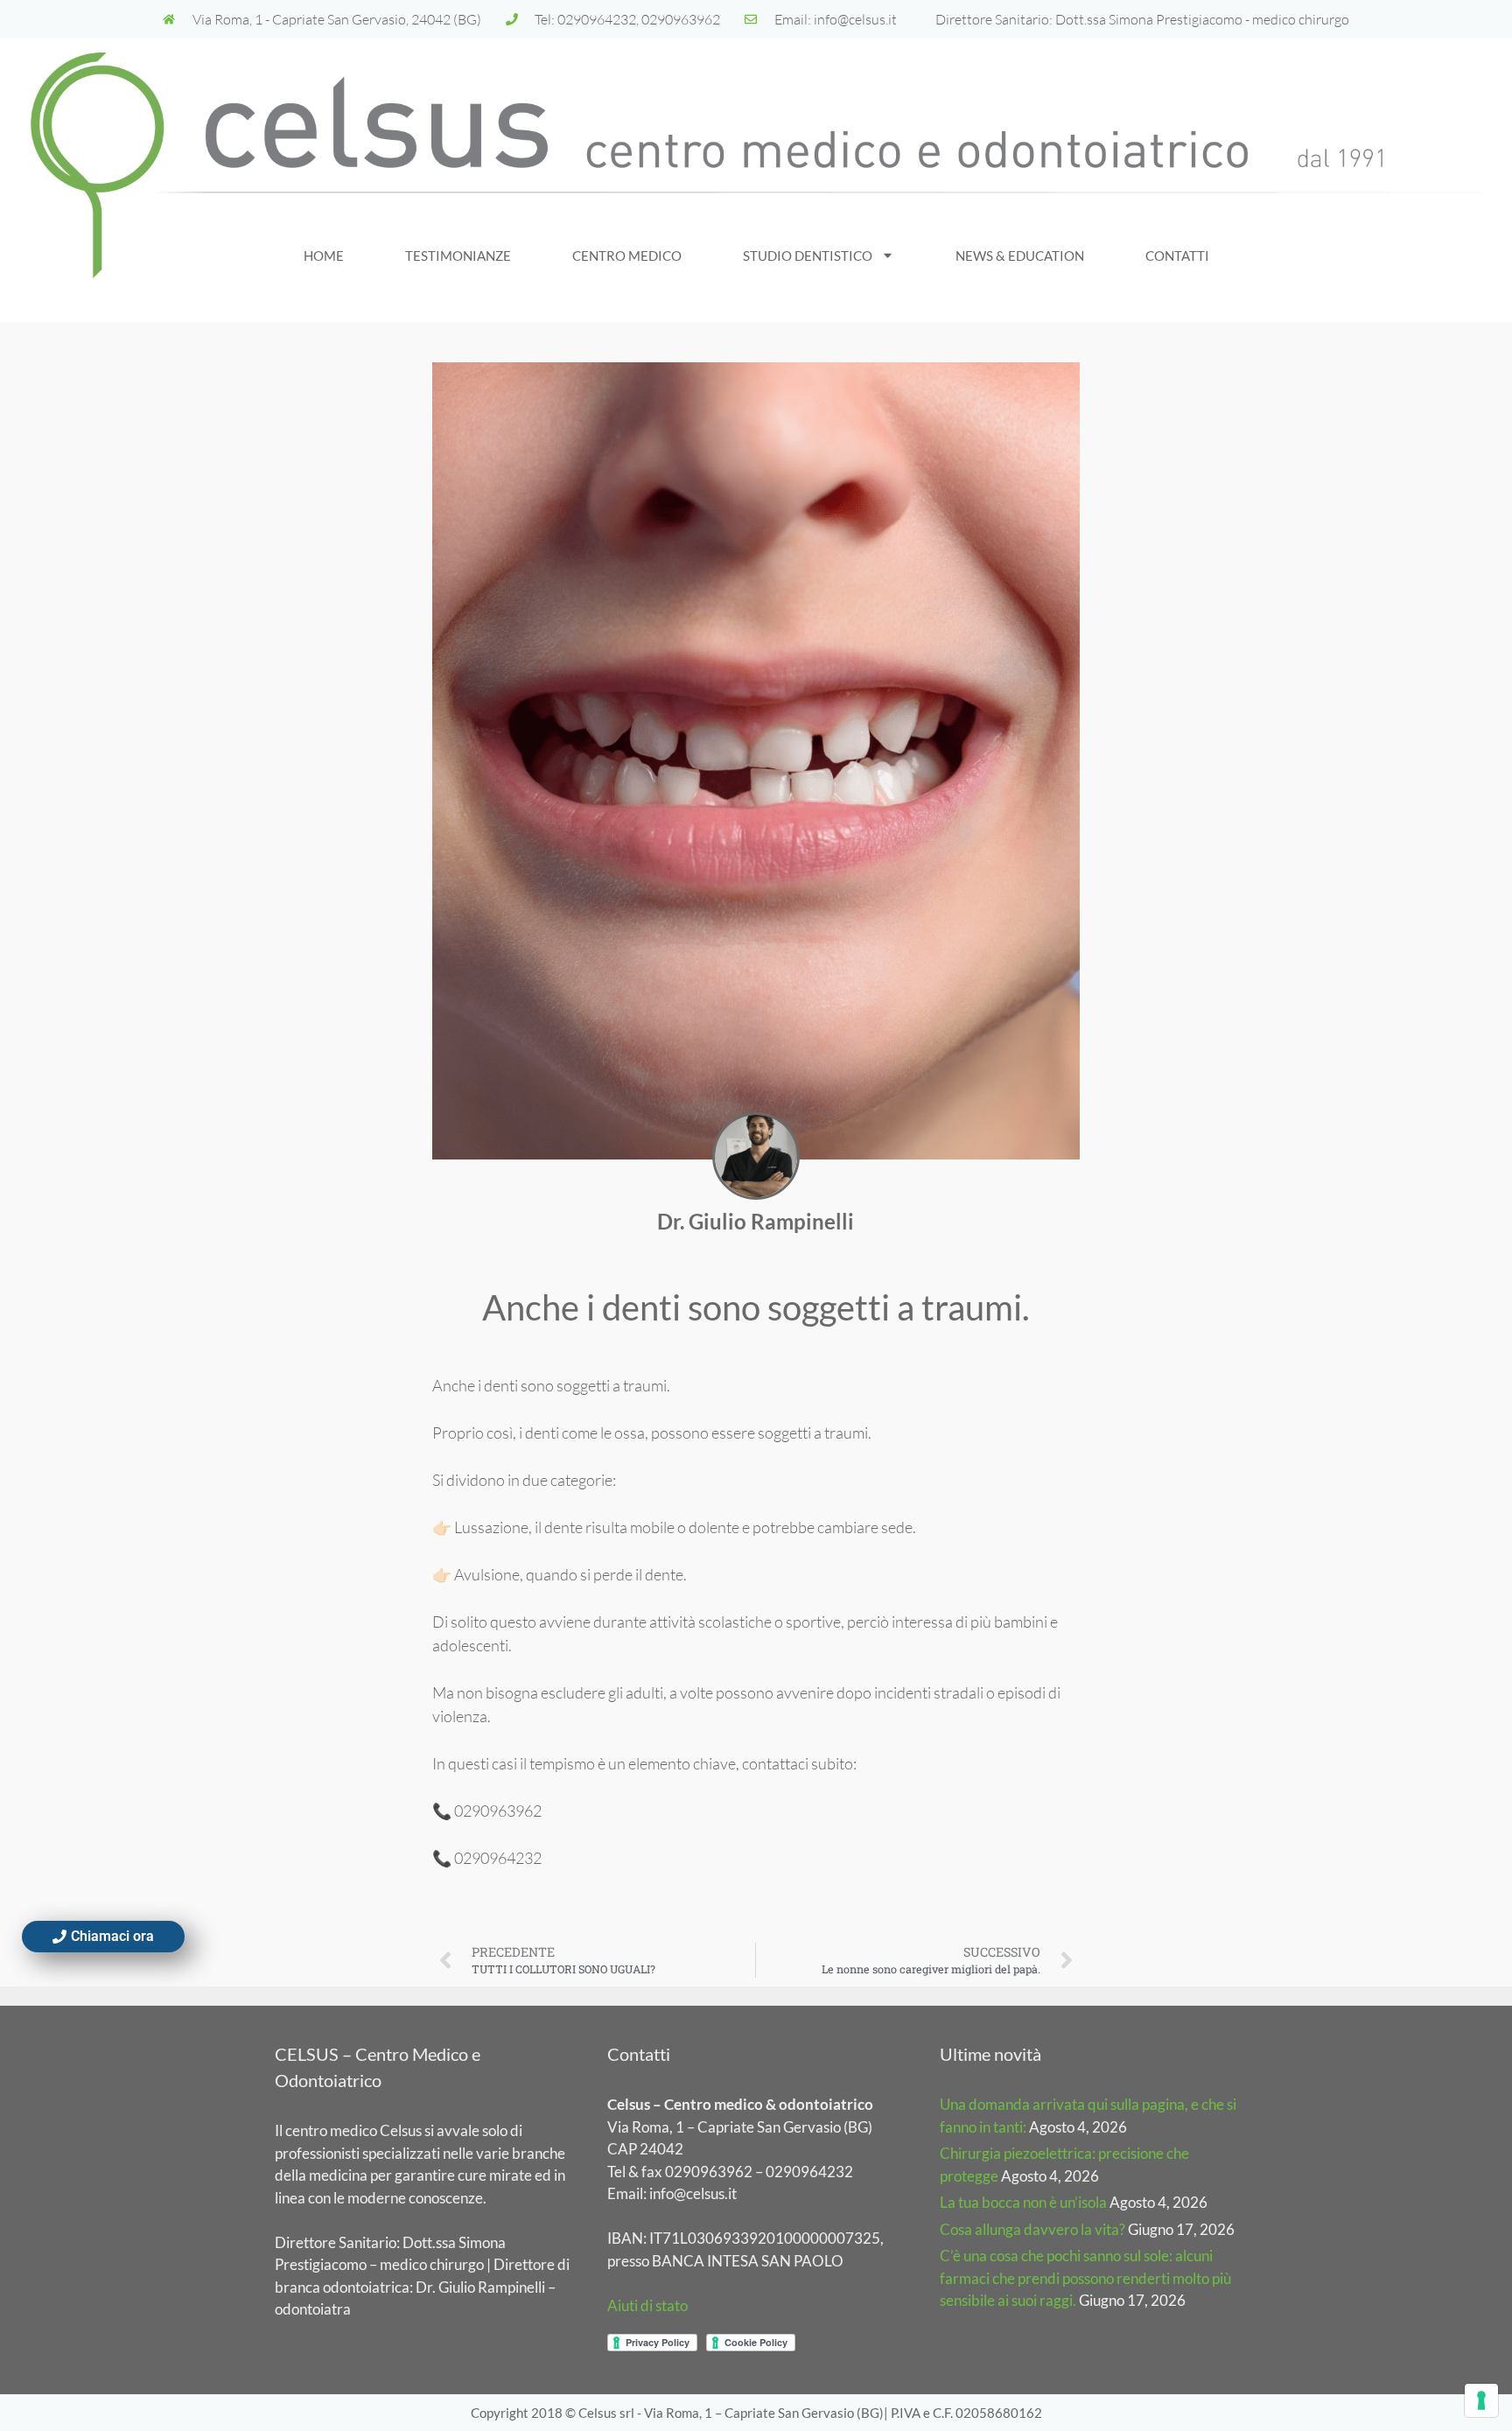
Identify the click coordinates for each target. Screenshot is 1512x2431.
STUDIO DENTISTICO (808, 256)
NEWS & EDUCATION (1020, 256)
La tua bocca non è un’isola (1023, 2202)
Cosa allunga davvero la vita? (1032, 2229)
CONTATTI (1177, 256)
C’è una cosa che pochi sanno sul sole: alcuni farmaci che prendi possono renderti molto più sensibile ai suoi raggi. (1085, 2278)
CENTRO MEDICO (627, 256)
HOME (324, 256)
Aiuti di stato (647, 2305)
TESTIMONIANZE (458, 256)
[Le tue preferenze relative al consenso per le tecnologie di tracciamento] (1481, 2400)
